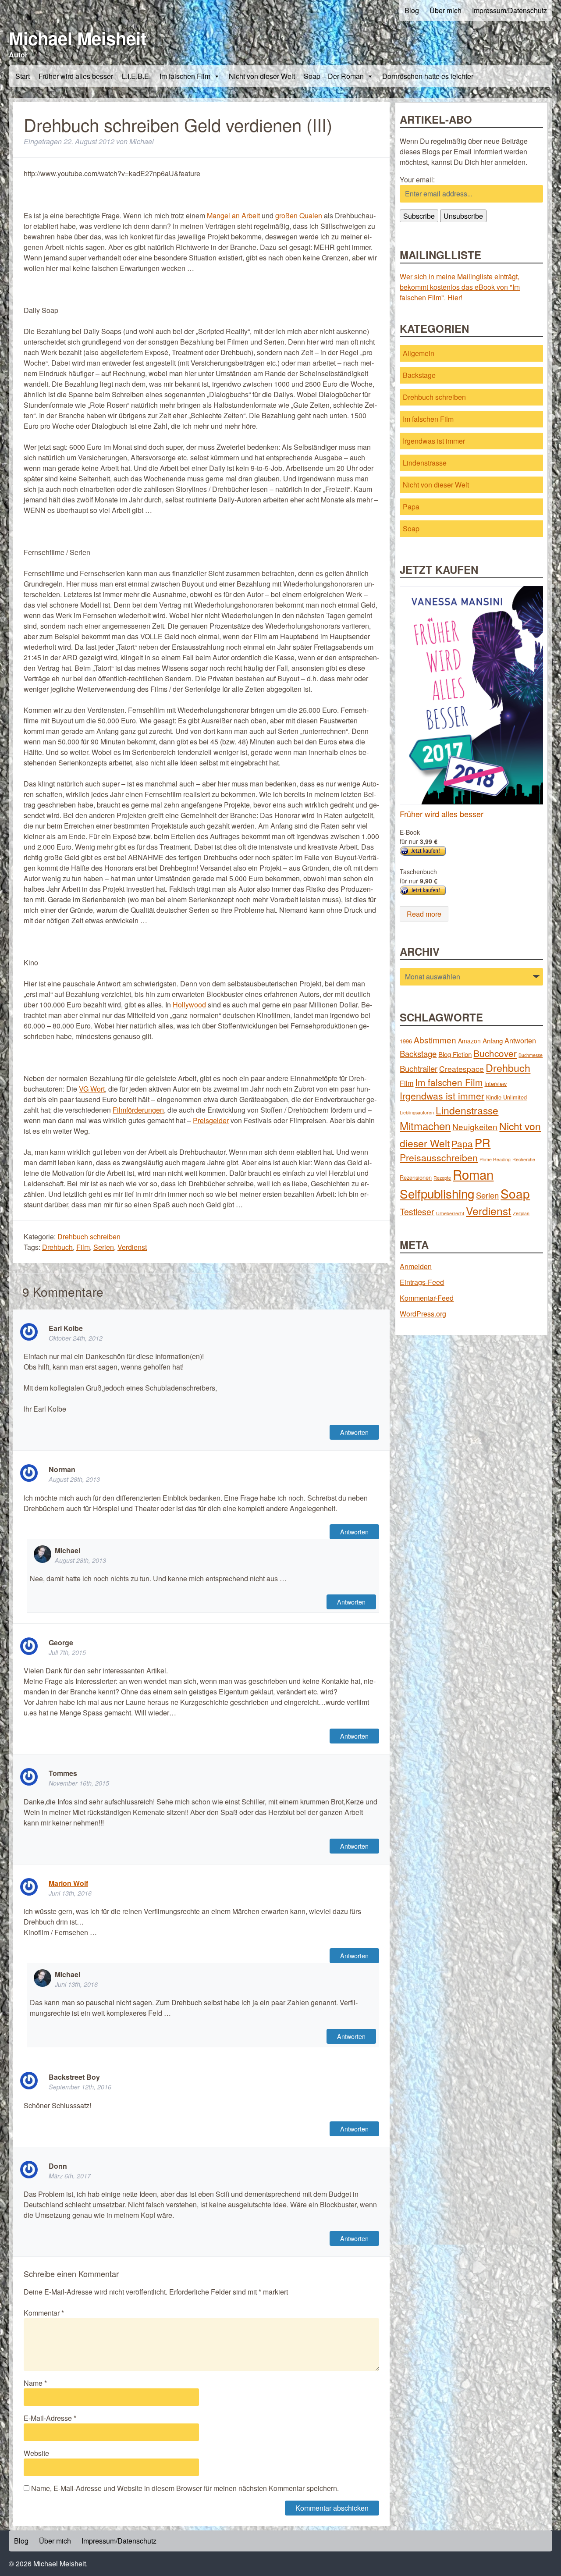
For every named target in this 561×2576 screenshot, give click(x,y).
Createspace (462, 1069)
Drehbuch (57, 1247)
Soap (411, 528)
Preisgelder (211, 1120)
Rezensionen (416, 1177)
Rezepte (442, 1178)
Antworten (354, 1432)
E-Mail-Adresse (50, 2418)
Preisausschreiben (439, 1157)
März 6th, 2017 (70, 2176)
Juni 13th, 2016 (70, 1893)
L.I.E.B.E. (136, 76)
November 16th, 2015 (79, 1783)
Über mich (446, 10)
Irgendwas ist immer (434, 441)
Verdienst (132, 1247)
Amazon (469, 1041)
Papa (411, 507)
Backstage (419, 375)
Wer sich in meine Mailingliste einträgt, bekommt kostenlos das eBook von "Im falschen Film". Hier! (460, 287)
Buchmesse (531, 1055)
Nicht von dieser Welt (262, 76)
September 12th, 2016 (80, 2087)
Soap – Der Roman (334, 76)
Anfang (493, 1041)
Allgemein (419, 353)
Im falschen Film (185, 76)
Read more (424, 914)
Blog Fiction (455, 1054)
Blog (412, 10)
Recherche (524, 1159)
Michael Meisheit (78, 38)
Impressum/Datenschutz (510, 10)
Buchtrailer (419, 1068)
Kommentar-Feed (427, 1298)
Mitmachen (425, 1126)
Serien (104, 1247)
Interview (495, 1083)
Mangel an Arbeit (233, 215)
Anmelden (416, 1266)
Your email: (417, 180)
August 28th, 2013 (74, 1479)
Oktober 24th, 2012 (76, 1338)
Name (35, 2383)
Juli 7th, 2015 (67, 1652)
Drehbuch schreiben (89, 1236)
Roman (473, 1174)
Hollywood (189, 1005)
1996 (406, 1041)
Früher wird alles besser (76, 76)
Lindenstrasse (425, 463)
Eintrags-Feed (422, 1282)
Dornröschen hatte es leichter (428, 76)
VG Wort (92, 1089)
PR (483, 1142)
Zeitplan (521, 1213)
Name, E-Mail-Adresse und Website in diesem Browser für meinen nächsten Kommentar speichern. (185, 2488)
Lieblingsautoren (417, 1112)
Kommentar (44, 2313)
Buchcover (495, 1053)
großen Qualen (299, 215)
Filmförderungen (138, 1110)
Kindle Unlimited (506, 1097)
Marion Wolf (68, 1883)
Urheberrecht (450, 1213)
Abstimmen (435, 1040)
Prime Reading (495, 1159)
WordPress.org (423, 1314)
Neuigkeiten (475, 1126)
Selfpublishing (437, 1193)
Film (83, 1247)
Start (23, 76)
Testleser (417, 1212)
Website (36, 2453)
